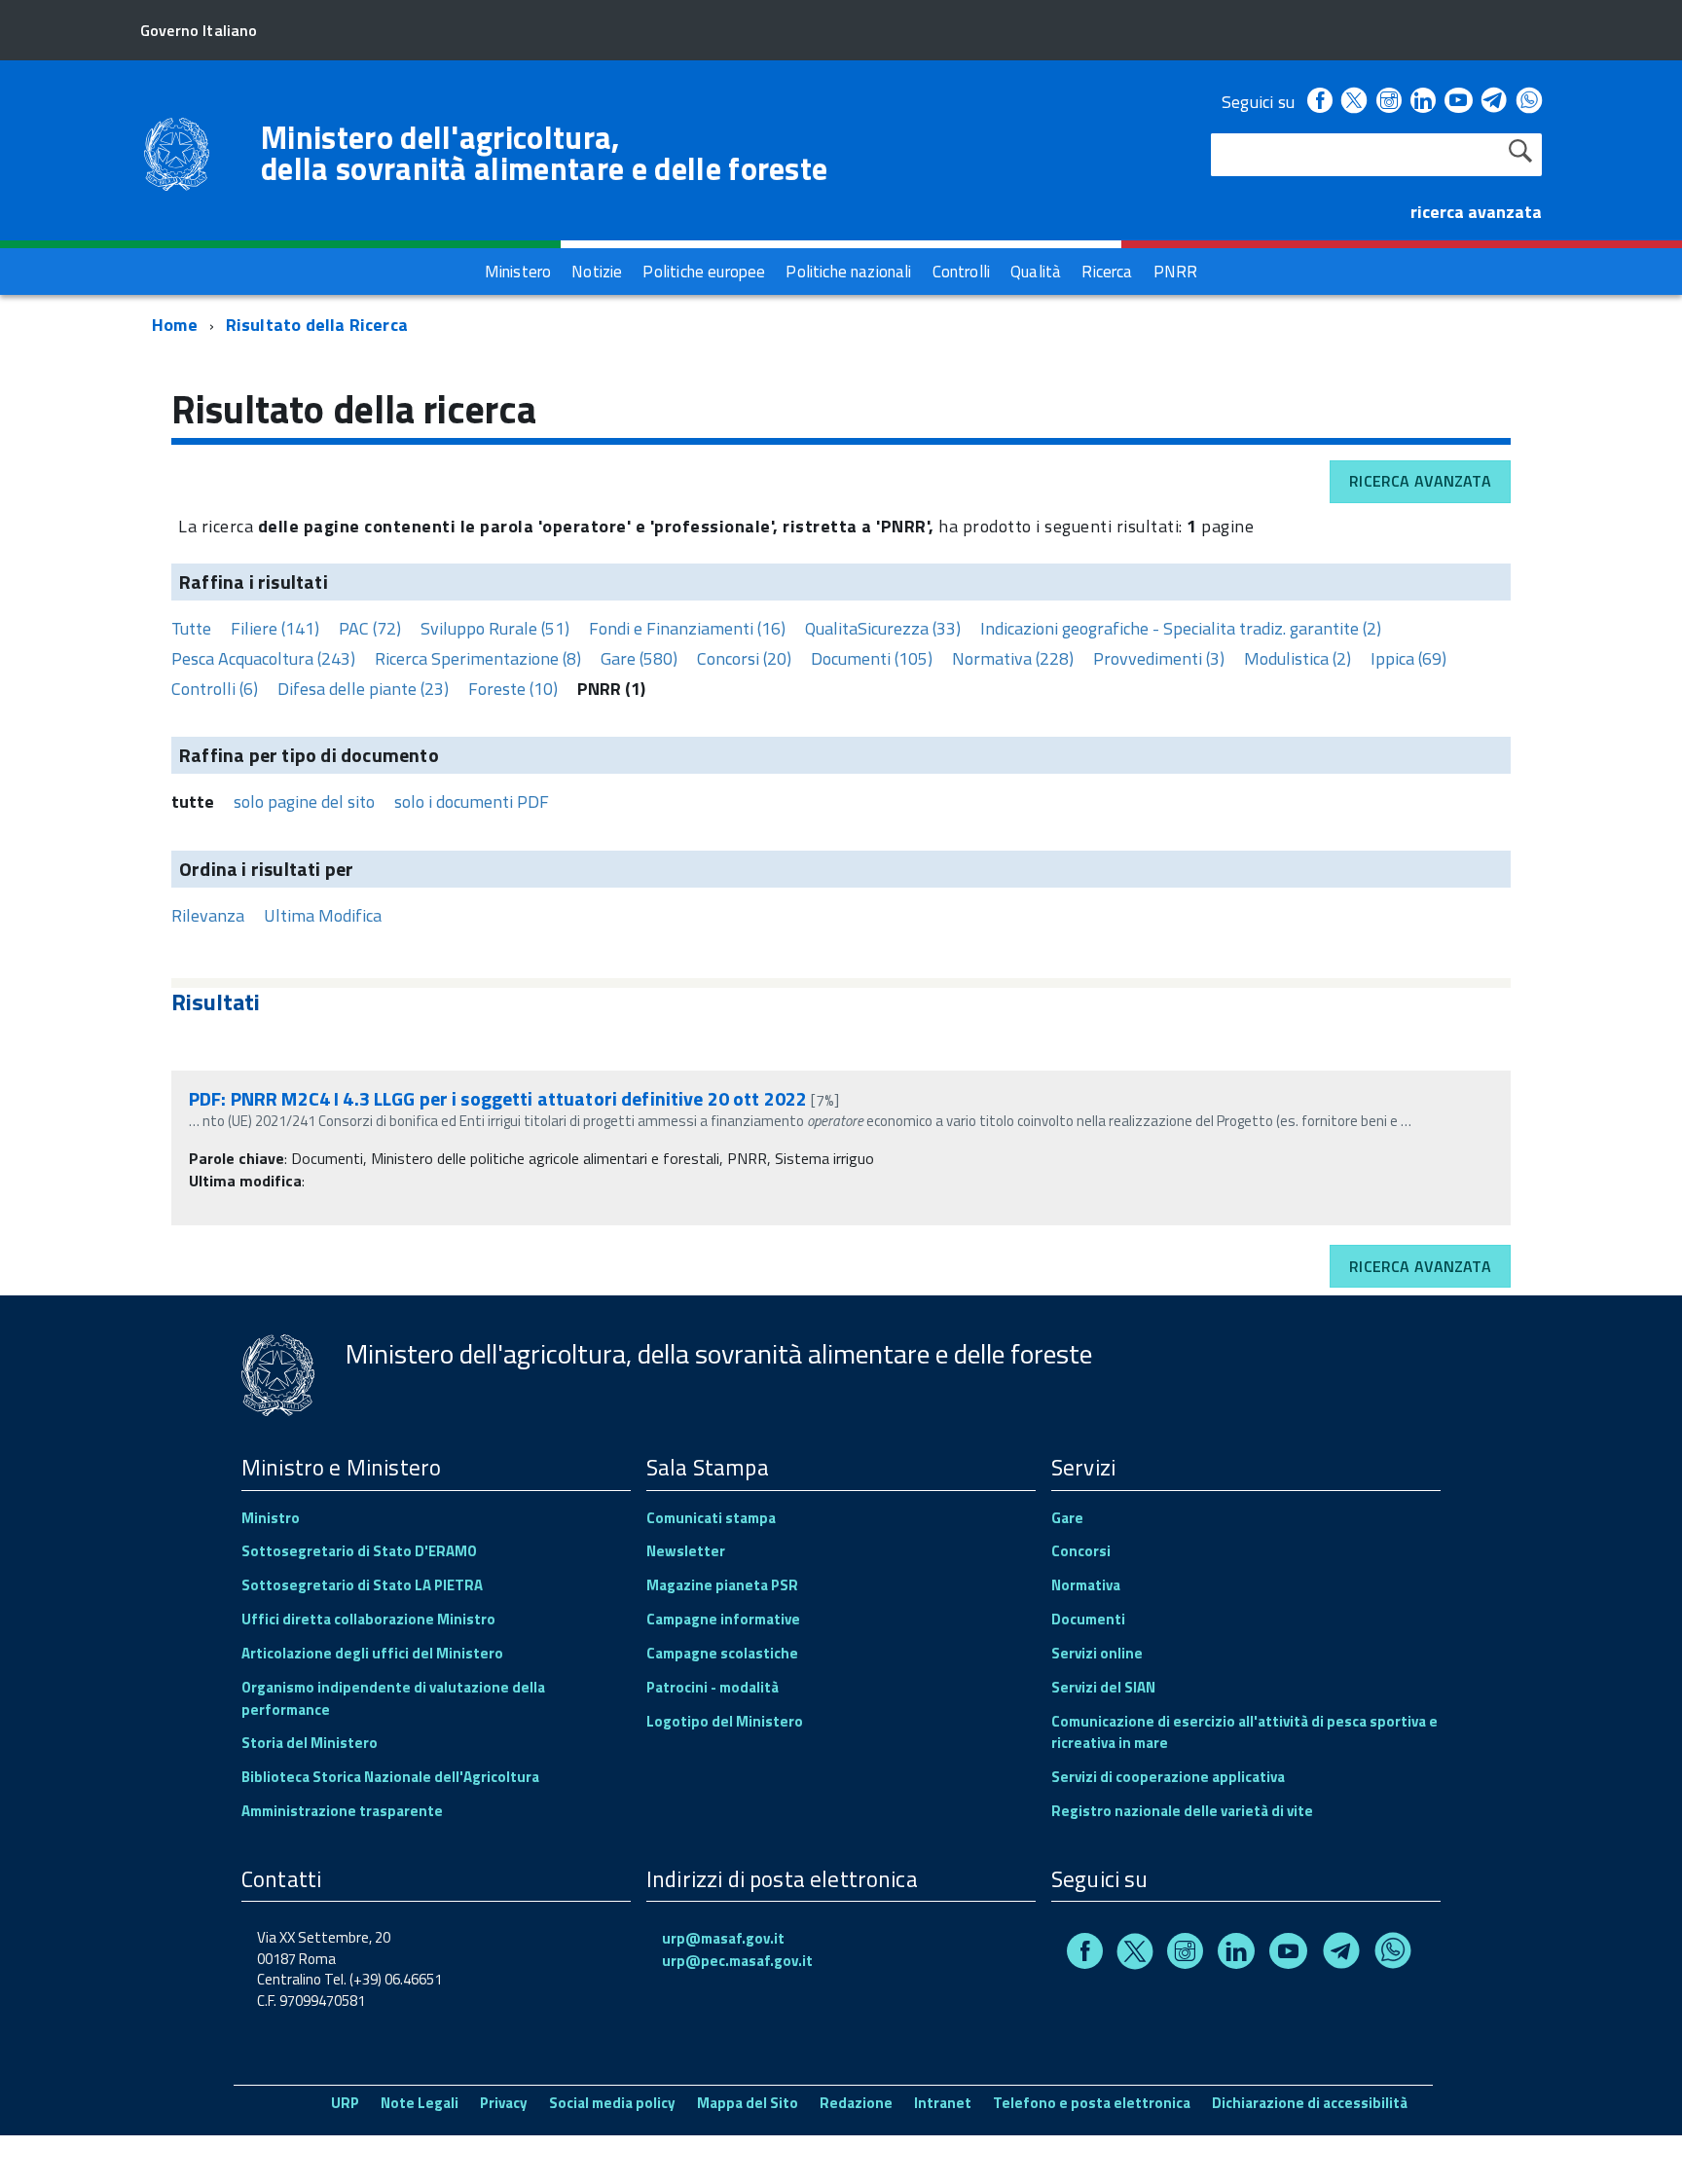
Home (175, 325)
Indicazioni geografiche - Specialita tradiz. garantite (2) (1181, 628)
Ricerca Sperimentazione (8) (478, 658)
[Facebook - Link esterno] (1320, 102)
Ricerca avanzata (1420, 481)
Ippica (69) (1408, 658)
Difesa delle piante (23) (363, 689)
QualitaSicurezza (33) (883, 628)
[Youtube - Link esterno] (1458, 102)
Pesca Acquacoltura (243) (263, 658)
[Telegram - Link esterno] (1495, 102)
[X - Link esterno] (1354, 102)
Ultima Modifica (323, 915)
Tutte (191, 628)
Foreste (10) (513, 689)
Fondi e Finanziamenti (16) (687, 628)
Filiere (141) (275, 628)
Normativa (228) (1013, 658)
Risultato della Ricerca (317, 325)
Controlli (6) (215, 689)
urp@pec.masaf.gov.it (737, 1961)
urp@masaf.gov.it (723, 1938)
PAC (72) (370, 628)
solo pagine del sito (304, 801)
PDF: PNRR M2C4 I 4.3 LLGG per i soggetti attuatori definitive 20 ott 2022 (500, 1098)
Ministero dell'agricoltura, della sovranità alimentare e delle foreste (544, 153)
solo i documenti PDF (472, 801)
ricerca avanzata (1476, 212)
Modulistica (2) (1298, 658)
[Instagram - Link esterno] (1389, 102)
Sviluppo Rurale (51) (495, 628)
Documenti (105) (872, 658)
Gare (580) (639, 658)
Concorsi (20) (744, 658)
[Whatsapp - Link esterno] (1529, 102)
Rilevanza (208, 915)
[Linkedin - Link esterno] (1423, 102)
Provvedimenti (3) (1159, 658)
